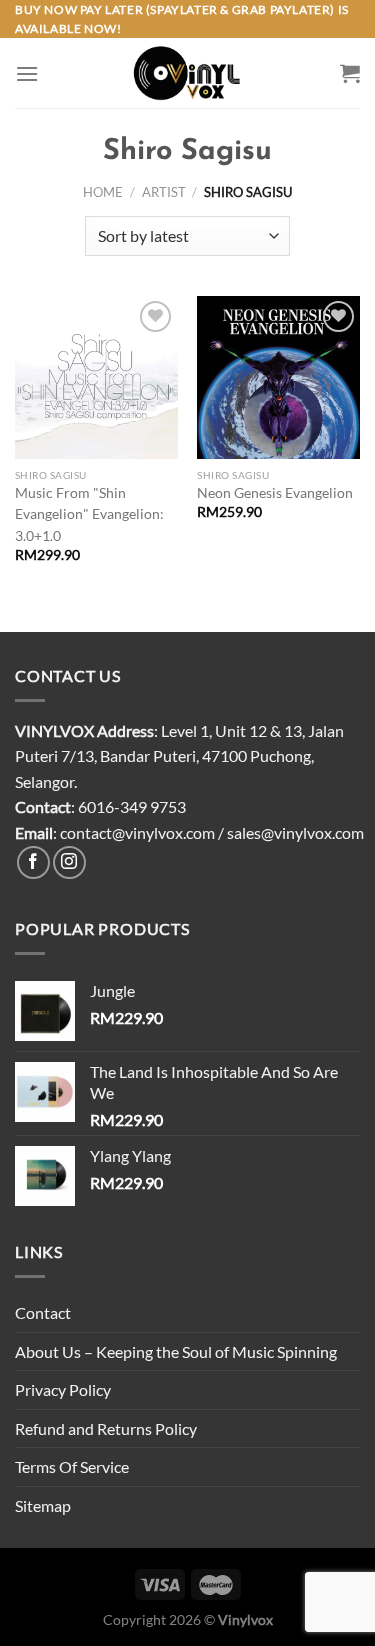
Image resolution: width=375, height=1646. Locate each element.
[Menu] (27, 73)
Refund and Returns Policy (106, 1428)
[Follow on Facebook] (33, 862)
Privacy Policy (63, 1389)
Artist (164, 192)
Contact (43, 1312)
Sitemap (43, 1505)
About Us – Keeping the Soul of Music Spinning (176, 1351)
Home (103, 192)
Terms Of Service (72, 1466)
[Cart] (350, 73)
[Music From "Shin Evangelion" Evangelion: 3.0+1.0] (96, 377)
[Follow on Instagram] (69, 862)
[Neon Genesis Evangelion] (278, 377)
